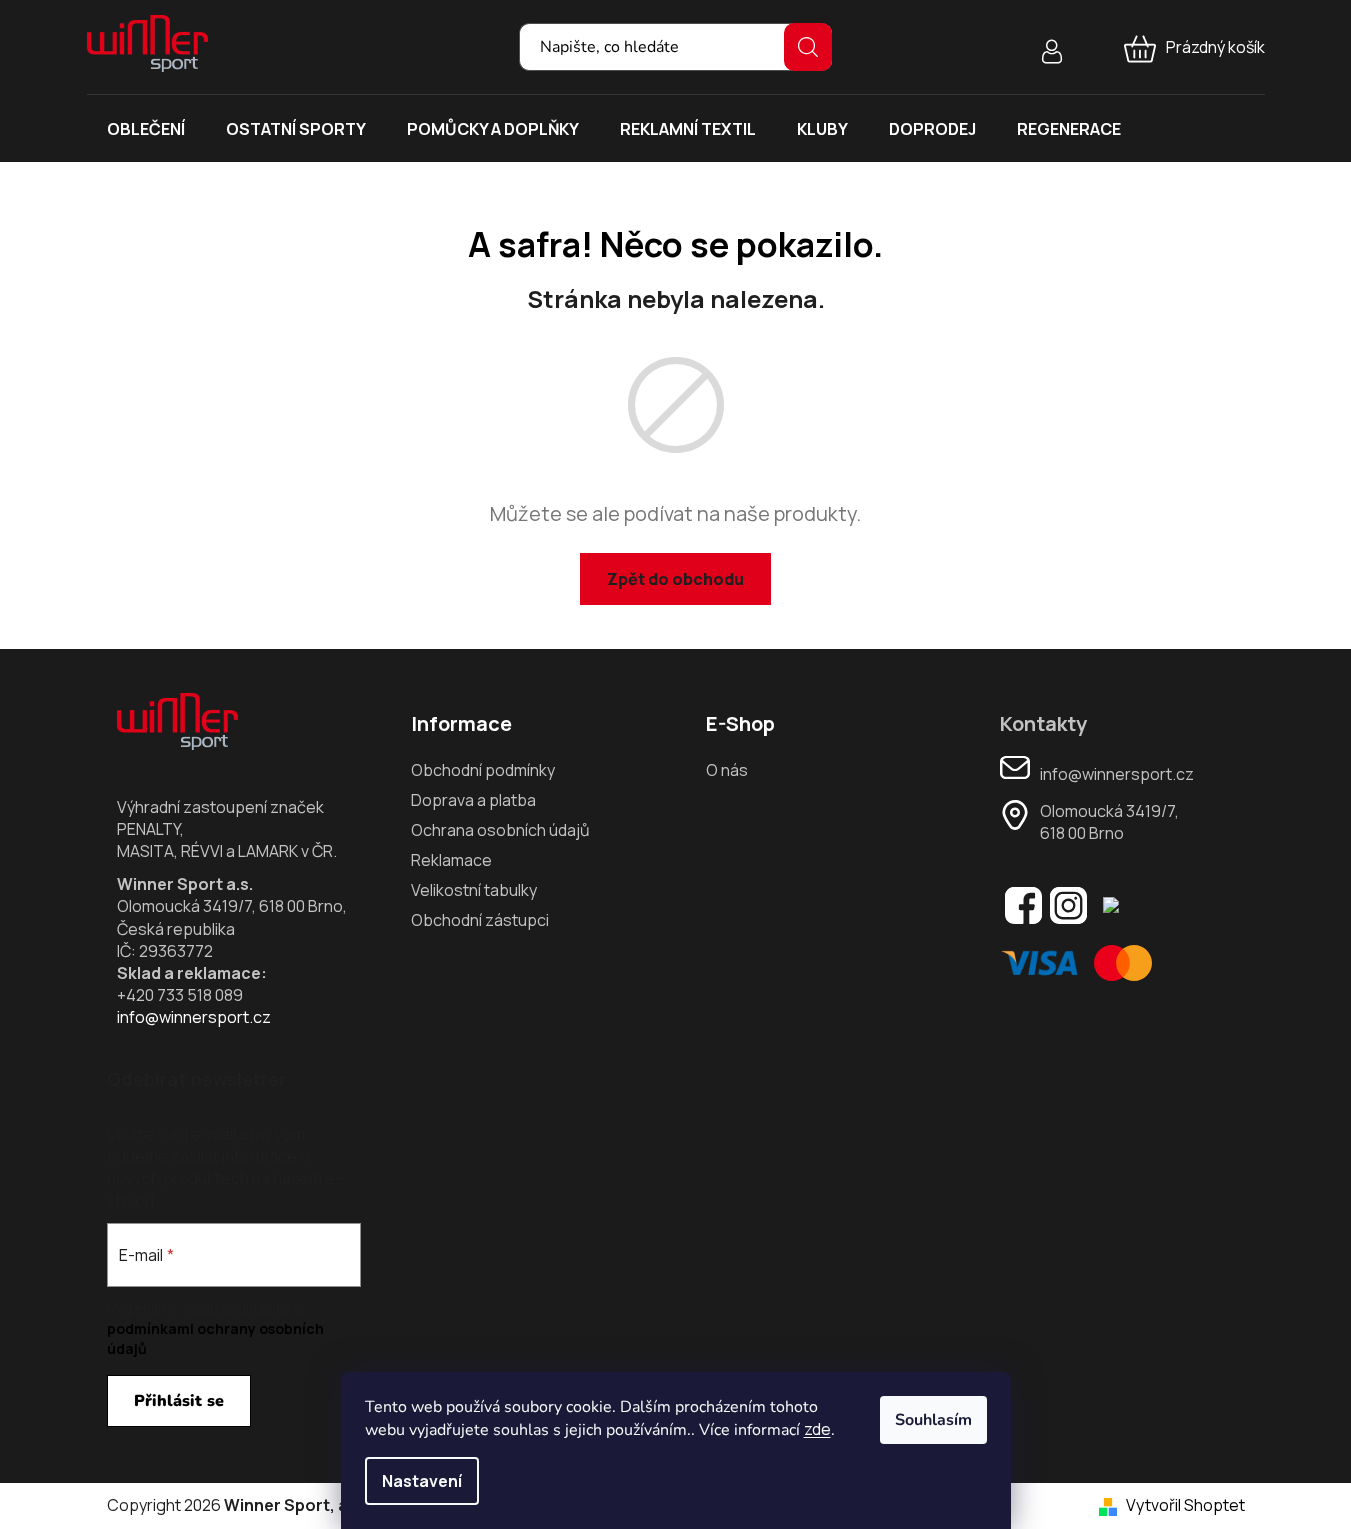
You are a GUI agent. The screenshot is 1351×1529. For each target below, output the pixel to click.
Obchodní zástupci (480, 920)
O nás (727, 770)
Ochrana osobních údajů (500, 830)
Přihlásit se (179, 1401)
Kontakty (1043, 724)
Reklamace (451, 860)
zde (817, 1429)
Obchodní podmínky (483, 770)
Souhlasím (933, 1420)
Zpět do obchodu (675, 579)
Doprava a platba (473, 800)
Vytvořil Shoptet (1185, 1505)
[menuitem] (146, 129)
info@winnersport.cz (194, 1017)
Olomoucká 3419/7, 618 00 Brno (1109, 822)
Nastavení (422, 1481)
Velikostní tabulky (474, 890)
